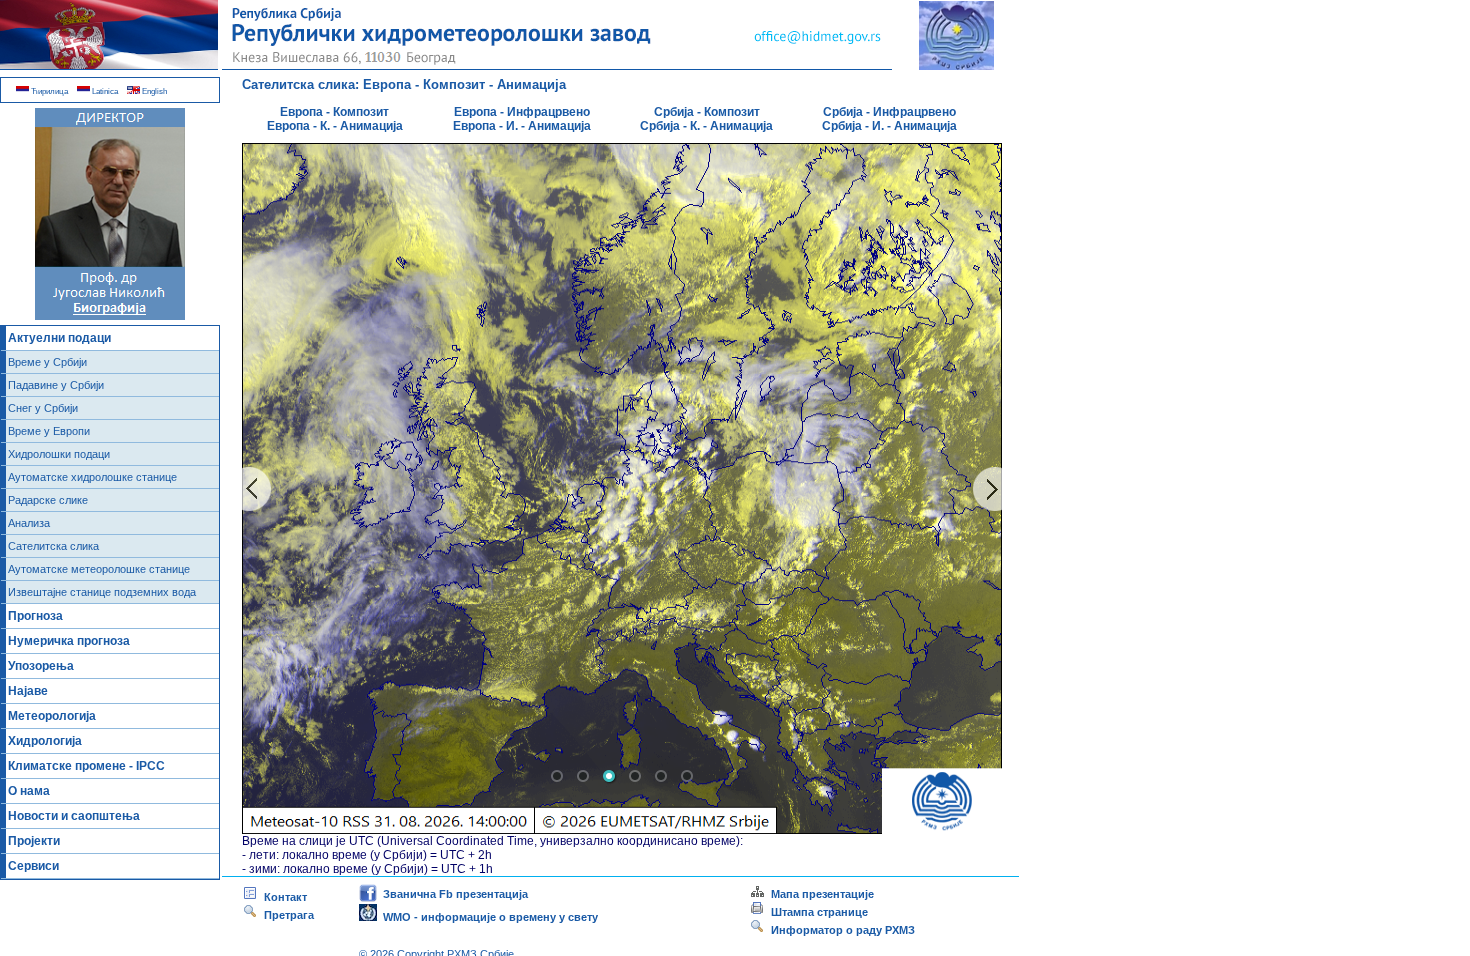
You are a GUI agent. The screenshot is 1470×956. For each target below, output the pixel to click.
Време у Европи (49, 431)
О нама (29, 791)
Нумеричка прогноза (69, 641)
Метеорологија (52, 716)
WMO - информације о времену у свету (487, 917)
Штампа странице (819, 912)
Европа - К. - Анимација (335, 126)
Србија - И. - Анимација (889, 126)
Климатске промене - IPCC (86, 766)
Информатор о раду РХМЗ (840, 930)
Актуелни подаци (59, 338)
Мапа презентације (819, 894)
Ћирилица (48, 91)
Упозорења (41, 666)
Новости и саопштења (74, 816)
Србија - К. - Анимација (706, 126)
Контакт (282, 897)
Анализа (29, 523)
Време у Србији (47, 362)
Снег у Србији (43, 408)
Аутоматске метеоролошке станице (99, 569)
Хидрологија (45, 741)
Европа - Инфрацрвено (522, 112)
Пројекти (34, 841)
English (153, 91)
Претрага (286, 915)
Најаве (28, 691)
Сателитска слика (53, 546)
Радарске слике (48, 500)
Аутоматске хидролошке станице (92, 477)
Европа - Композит (334, 112)
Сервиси (33, 866)
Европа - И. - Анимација (522, 126)
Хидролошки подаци (59, 454)
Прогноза (35, 616)
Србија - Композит (707, 112)
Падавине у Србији (56, 385)
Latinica (104, 91)
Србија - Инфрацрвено (889, 112)
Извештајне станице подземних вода (102, 592)
